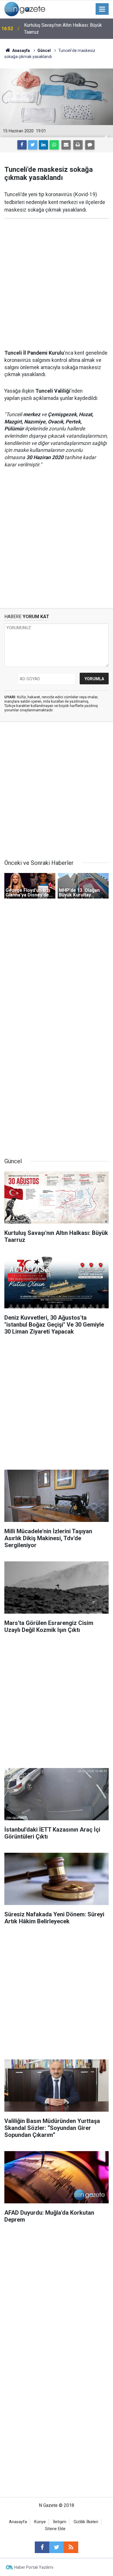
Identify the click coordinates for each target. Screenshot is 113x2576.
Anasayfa (18, 2522)
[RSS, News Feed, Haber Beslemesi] (71, 2547)
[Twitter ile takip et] (57, 2547)
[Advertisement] (57, 284)
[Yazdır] (78, 145)
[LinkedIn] (43, 145)
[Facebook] (22, 145)
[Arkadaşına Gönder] (66, 145)
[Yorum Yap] (90, 145)
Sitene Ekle (55, 2529)
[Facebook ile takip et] (42, 2547)
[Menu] (102, 9)
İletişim (60, 2522)
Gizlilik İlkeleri (86, 2522)
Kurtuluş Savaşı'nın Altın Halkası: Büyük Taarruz (63, 29)
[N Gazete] (25, 9)
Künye (40, 2522)
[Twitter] (33, 145)
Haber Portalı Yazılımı (34, 2567)
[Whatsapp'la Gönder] (54, 145)
